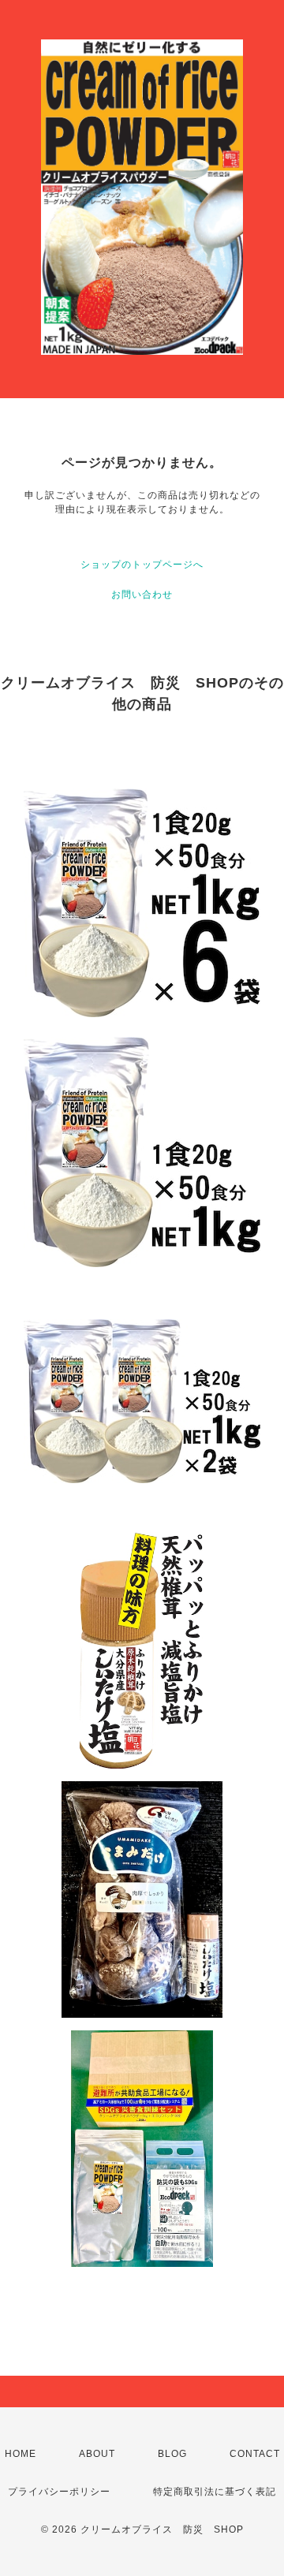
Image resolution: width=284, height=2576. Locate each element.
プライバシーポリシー (59, 2492)
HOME (21, 2454)
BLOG (172, 2454)
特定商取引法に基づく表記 (215, 2492)
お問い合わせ (142, 595)
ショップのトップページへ (142, 565)
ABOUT (97, 2454)
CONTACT (255, 2454)
